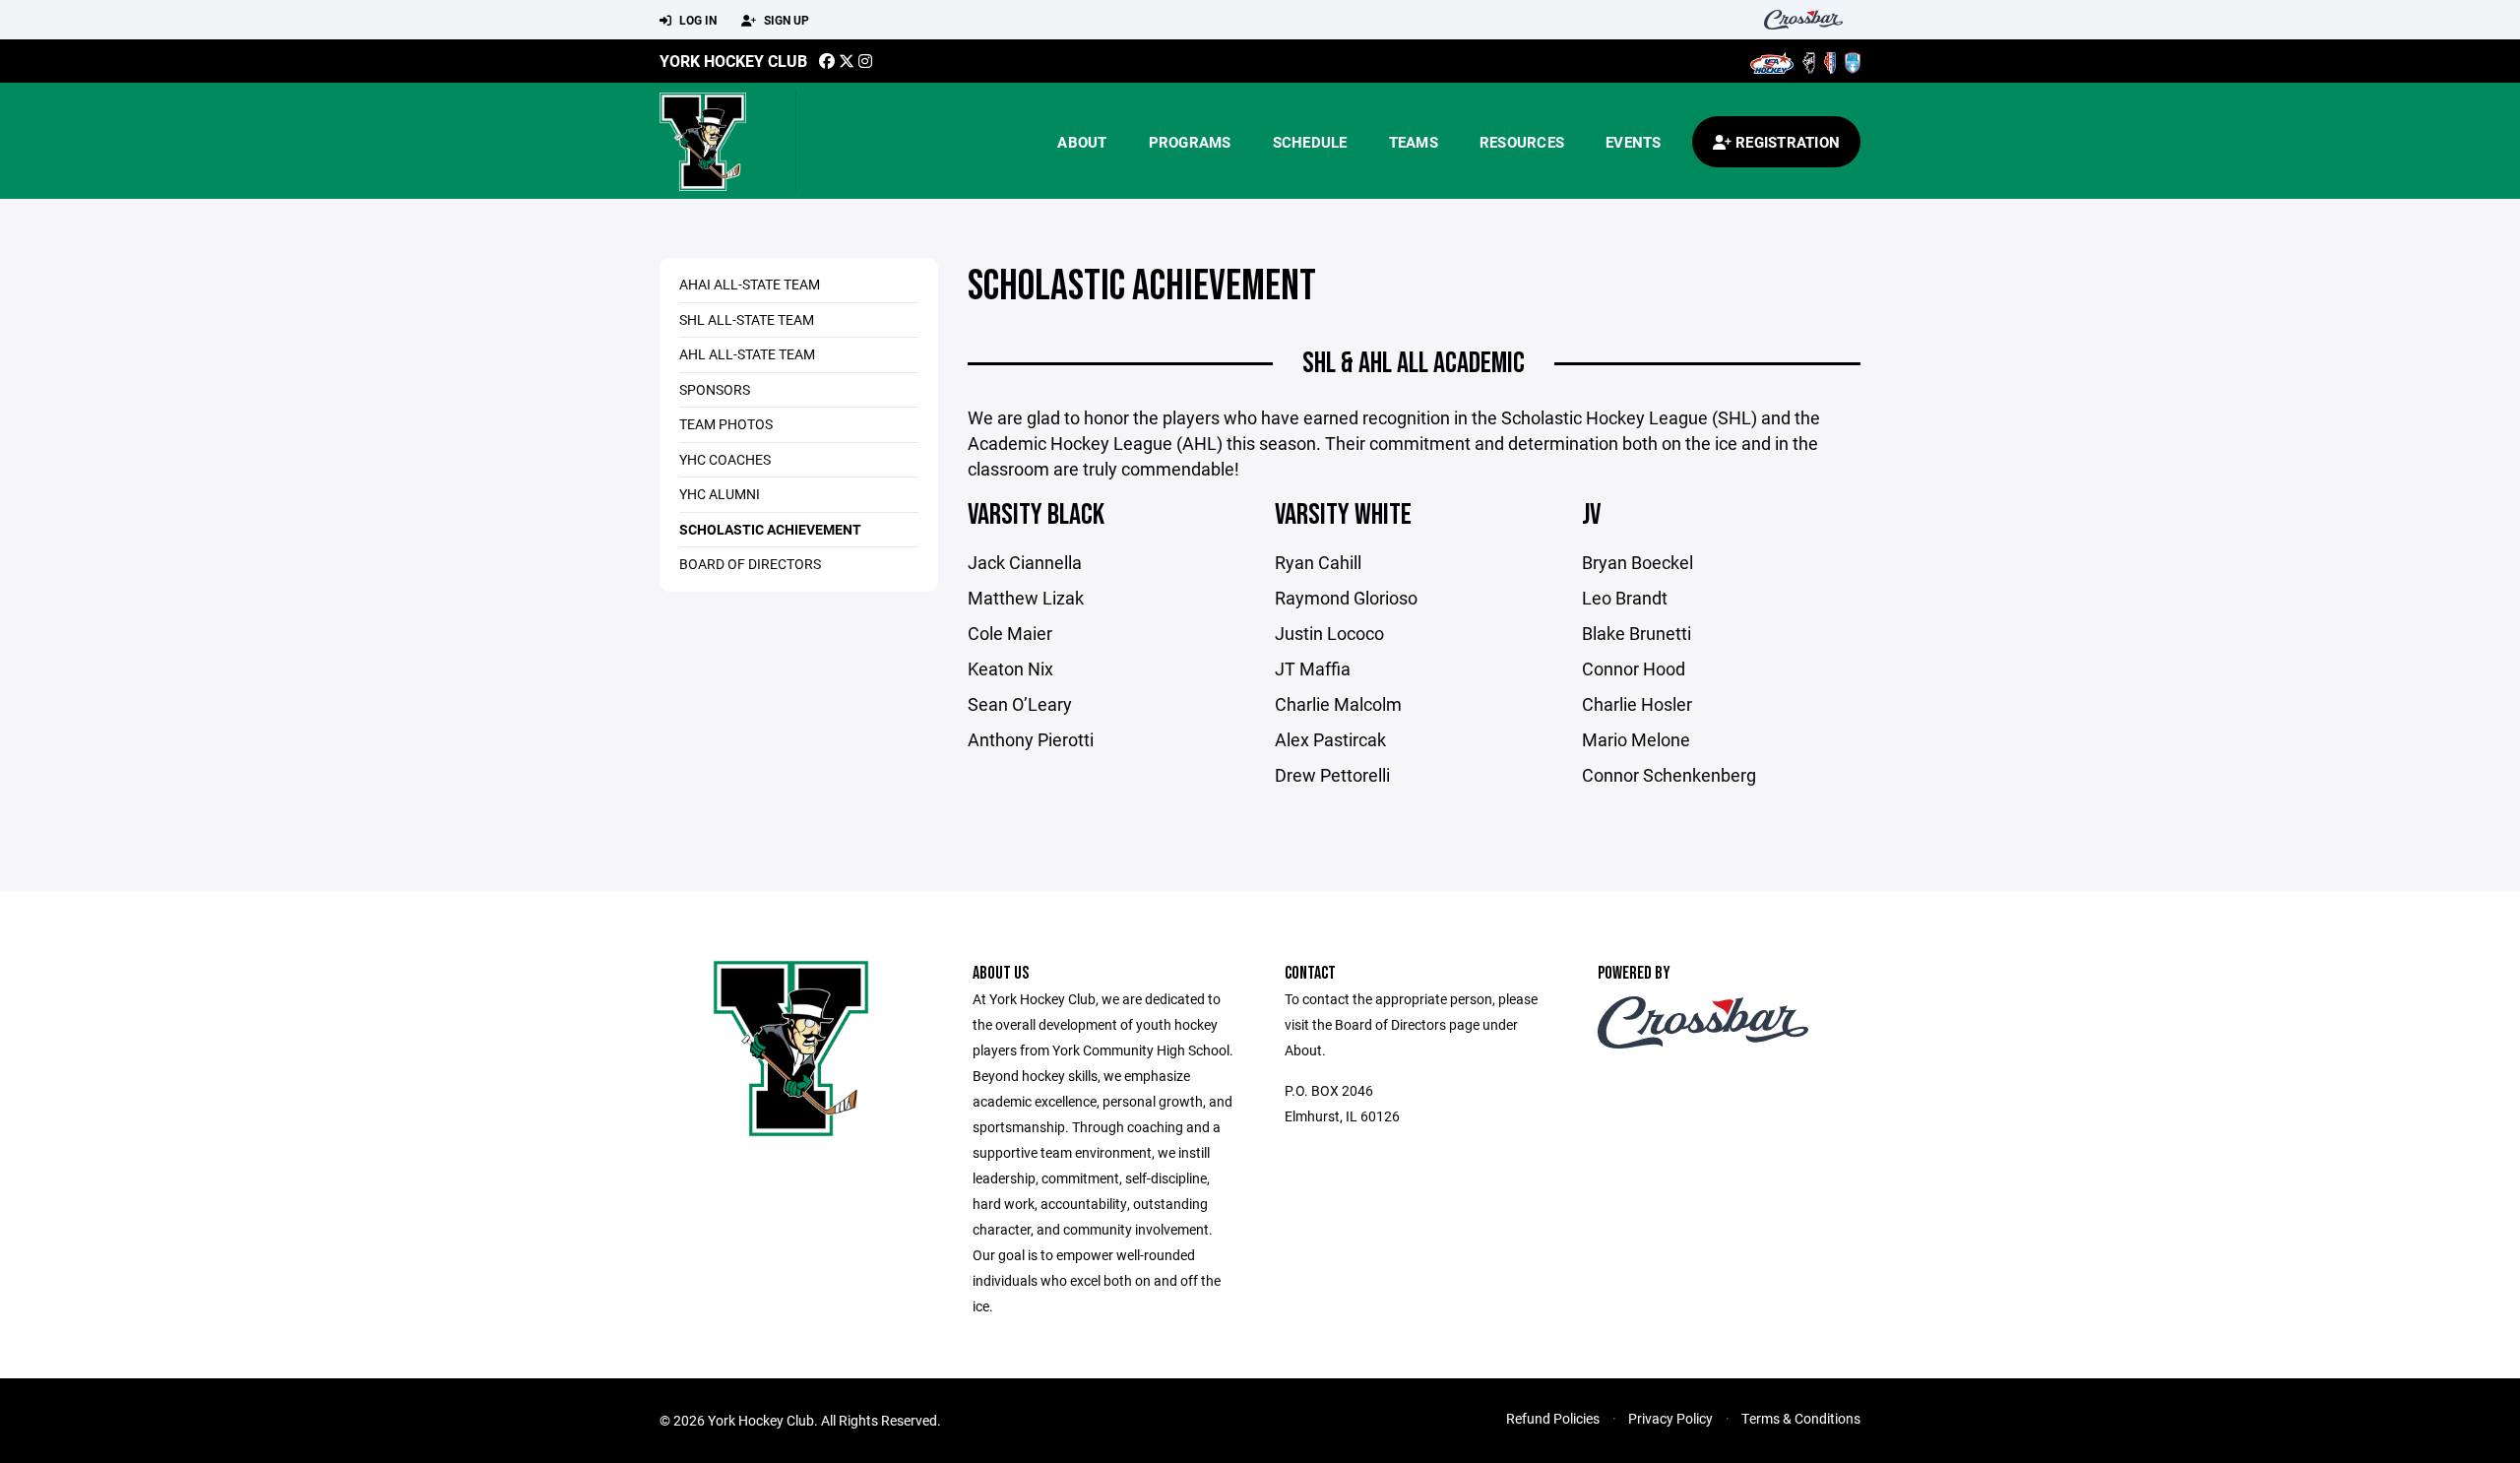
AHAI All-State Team (750, 284)
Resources (1522, 142)
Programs (1190, 142)
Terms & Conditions (1801, 1418)
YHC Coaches (725, 459)
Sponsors (715, 389)
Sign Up (785, 20)
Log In (696, 20)
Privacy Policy (1670, 1418)
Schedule (1310, 142)
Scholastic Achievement (770, 529)
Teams (1414, 142)
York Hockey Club (733, 61)
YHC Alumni (720, 494)
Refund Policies (1553, 1418)
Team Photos (726, 424)
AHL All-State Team (747, 354)
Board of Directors (750, 564)
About (1082, 142)
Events (1634, 142)
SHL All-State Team (747, 319)
